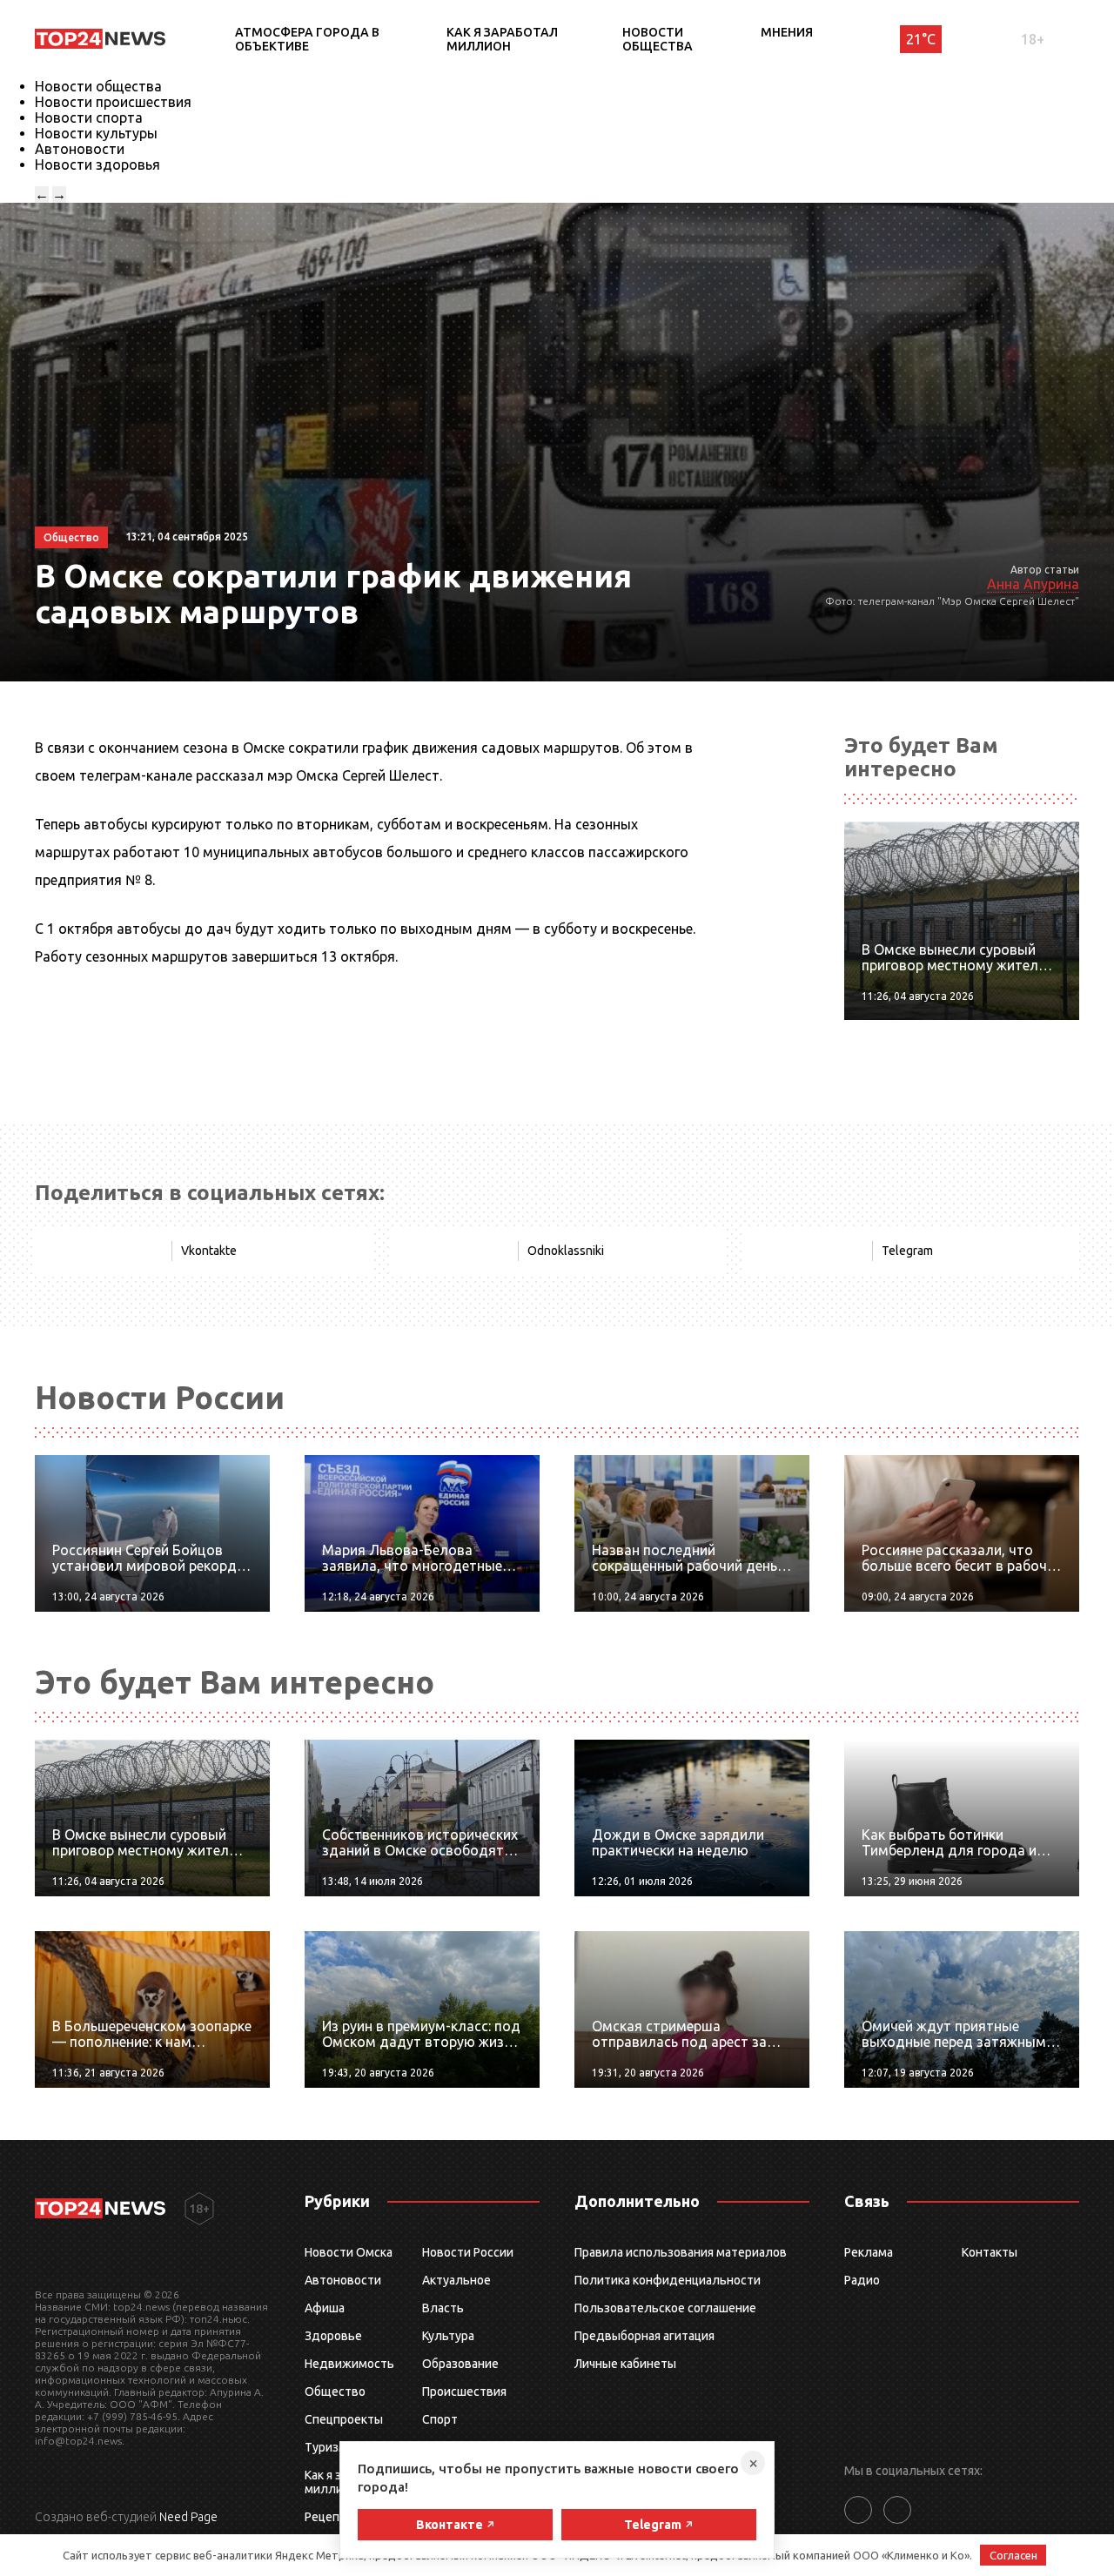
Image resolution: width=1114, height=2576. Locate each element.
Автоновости (80, 149)
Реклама (869, 2252)
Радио (862, 2280)
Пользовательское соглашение (665, 2308)
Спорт (440, 2419)
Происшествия (464, 2392)
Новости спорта (89, 117)
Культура (448, 2336)
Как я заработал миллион (502, 39)
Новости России (468, 2252)
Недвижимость (349, 2364)
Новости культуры (96, 133)
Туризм (326, 2447)
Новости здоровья (97, 164)
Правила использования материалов (681, 2252)
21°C (921, 39)
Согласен (1013, 2555)
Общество (335, 2392)
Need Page (188, 2517)
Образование (460, 2364)
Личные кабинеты (625, 2364)
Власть (443, 2308)
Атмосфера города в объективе (307, 39)
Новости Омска (349, 2252)
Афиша (325, 2308)
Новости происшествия (113, 102)
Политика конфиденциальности (668, 2280)
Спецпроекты (344, 2419)
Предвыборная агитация (644, 2336)
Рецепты (330, 2517)
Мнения (787, 32)
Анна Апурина (1033, 584)
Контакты (990, 2252)
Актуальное (456, 2280)
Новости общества (658, 39)
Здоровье (333, 2336)
